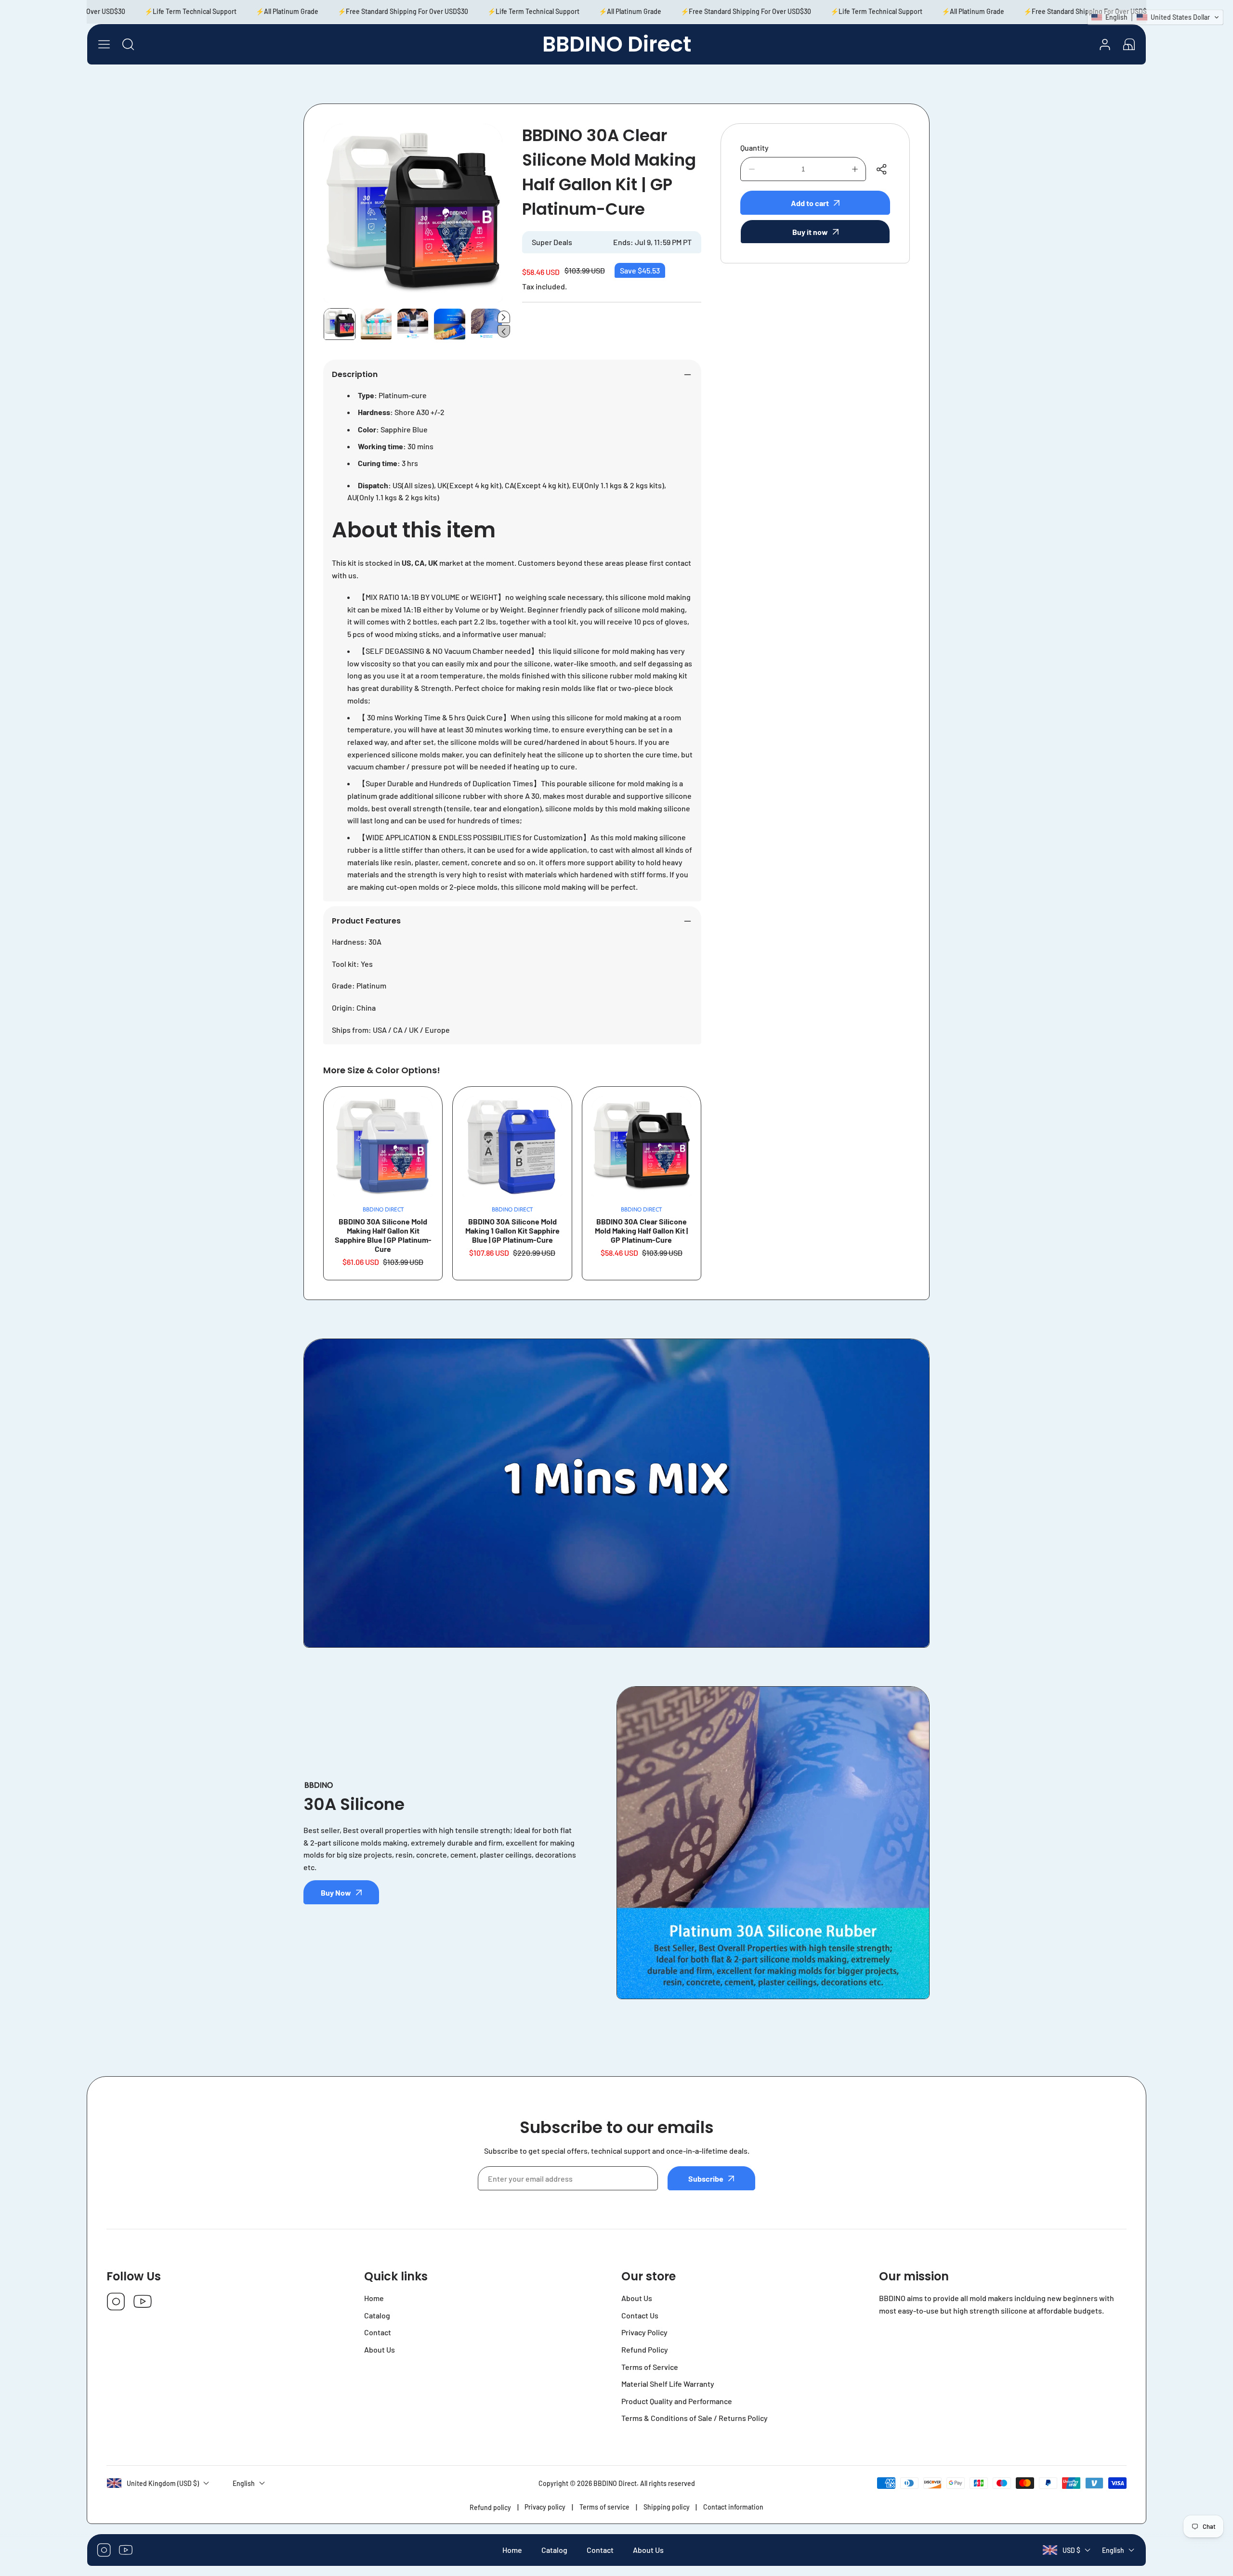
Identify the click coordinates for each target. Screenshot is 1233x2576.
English (1113, 2550)
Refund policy (490, 2507)
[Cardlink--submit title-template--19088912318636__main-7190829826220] (512, 1146)
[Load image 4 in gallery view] (449, 324)
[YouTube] (143, 2302)
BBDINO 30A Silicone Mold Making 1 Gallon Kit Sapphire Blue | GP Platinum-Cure (512, 1230)
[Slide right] (504, 317)
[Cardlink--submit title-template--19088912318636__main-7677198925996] (642, 1146)
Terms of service (604, 2507)
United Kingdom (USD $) (163, 2483)
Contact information (733, 2507)
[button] (1129, 44)
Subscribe (706, 2179)
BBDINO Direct (615, 2483)
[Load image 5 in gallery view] (486, 324)
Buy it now (810, 232)
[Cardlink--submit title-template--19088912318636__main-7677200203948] (383, 1146)
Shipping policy (667, 2507)
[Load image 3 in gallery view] (413, 324)
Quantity (754, 148)
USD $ (1071, 2550)
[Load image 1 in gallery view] (340, 324)
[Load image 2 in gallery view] (376, 324)
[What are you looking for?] (128, 44)
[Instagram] (116, 2302)
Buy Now (336, 1893)
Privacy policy (545, 2507)
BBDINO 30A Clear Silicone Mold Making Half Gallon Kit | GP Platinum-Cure (641, 1230)
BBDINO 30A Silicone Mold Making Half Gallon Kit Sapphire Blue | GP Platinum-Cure (383, 1235)
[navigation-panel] (104, 44)
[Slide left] (504, 331)
